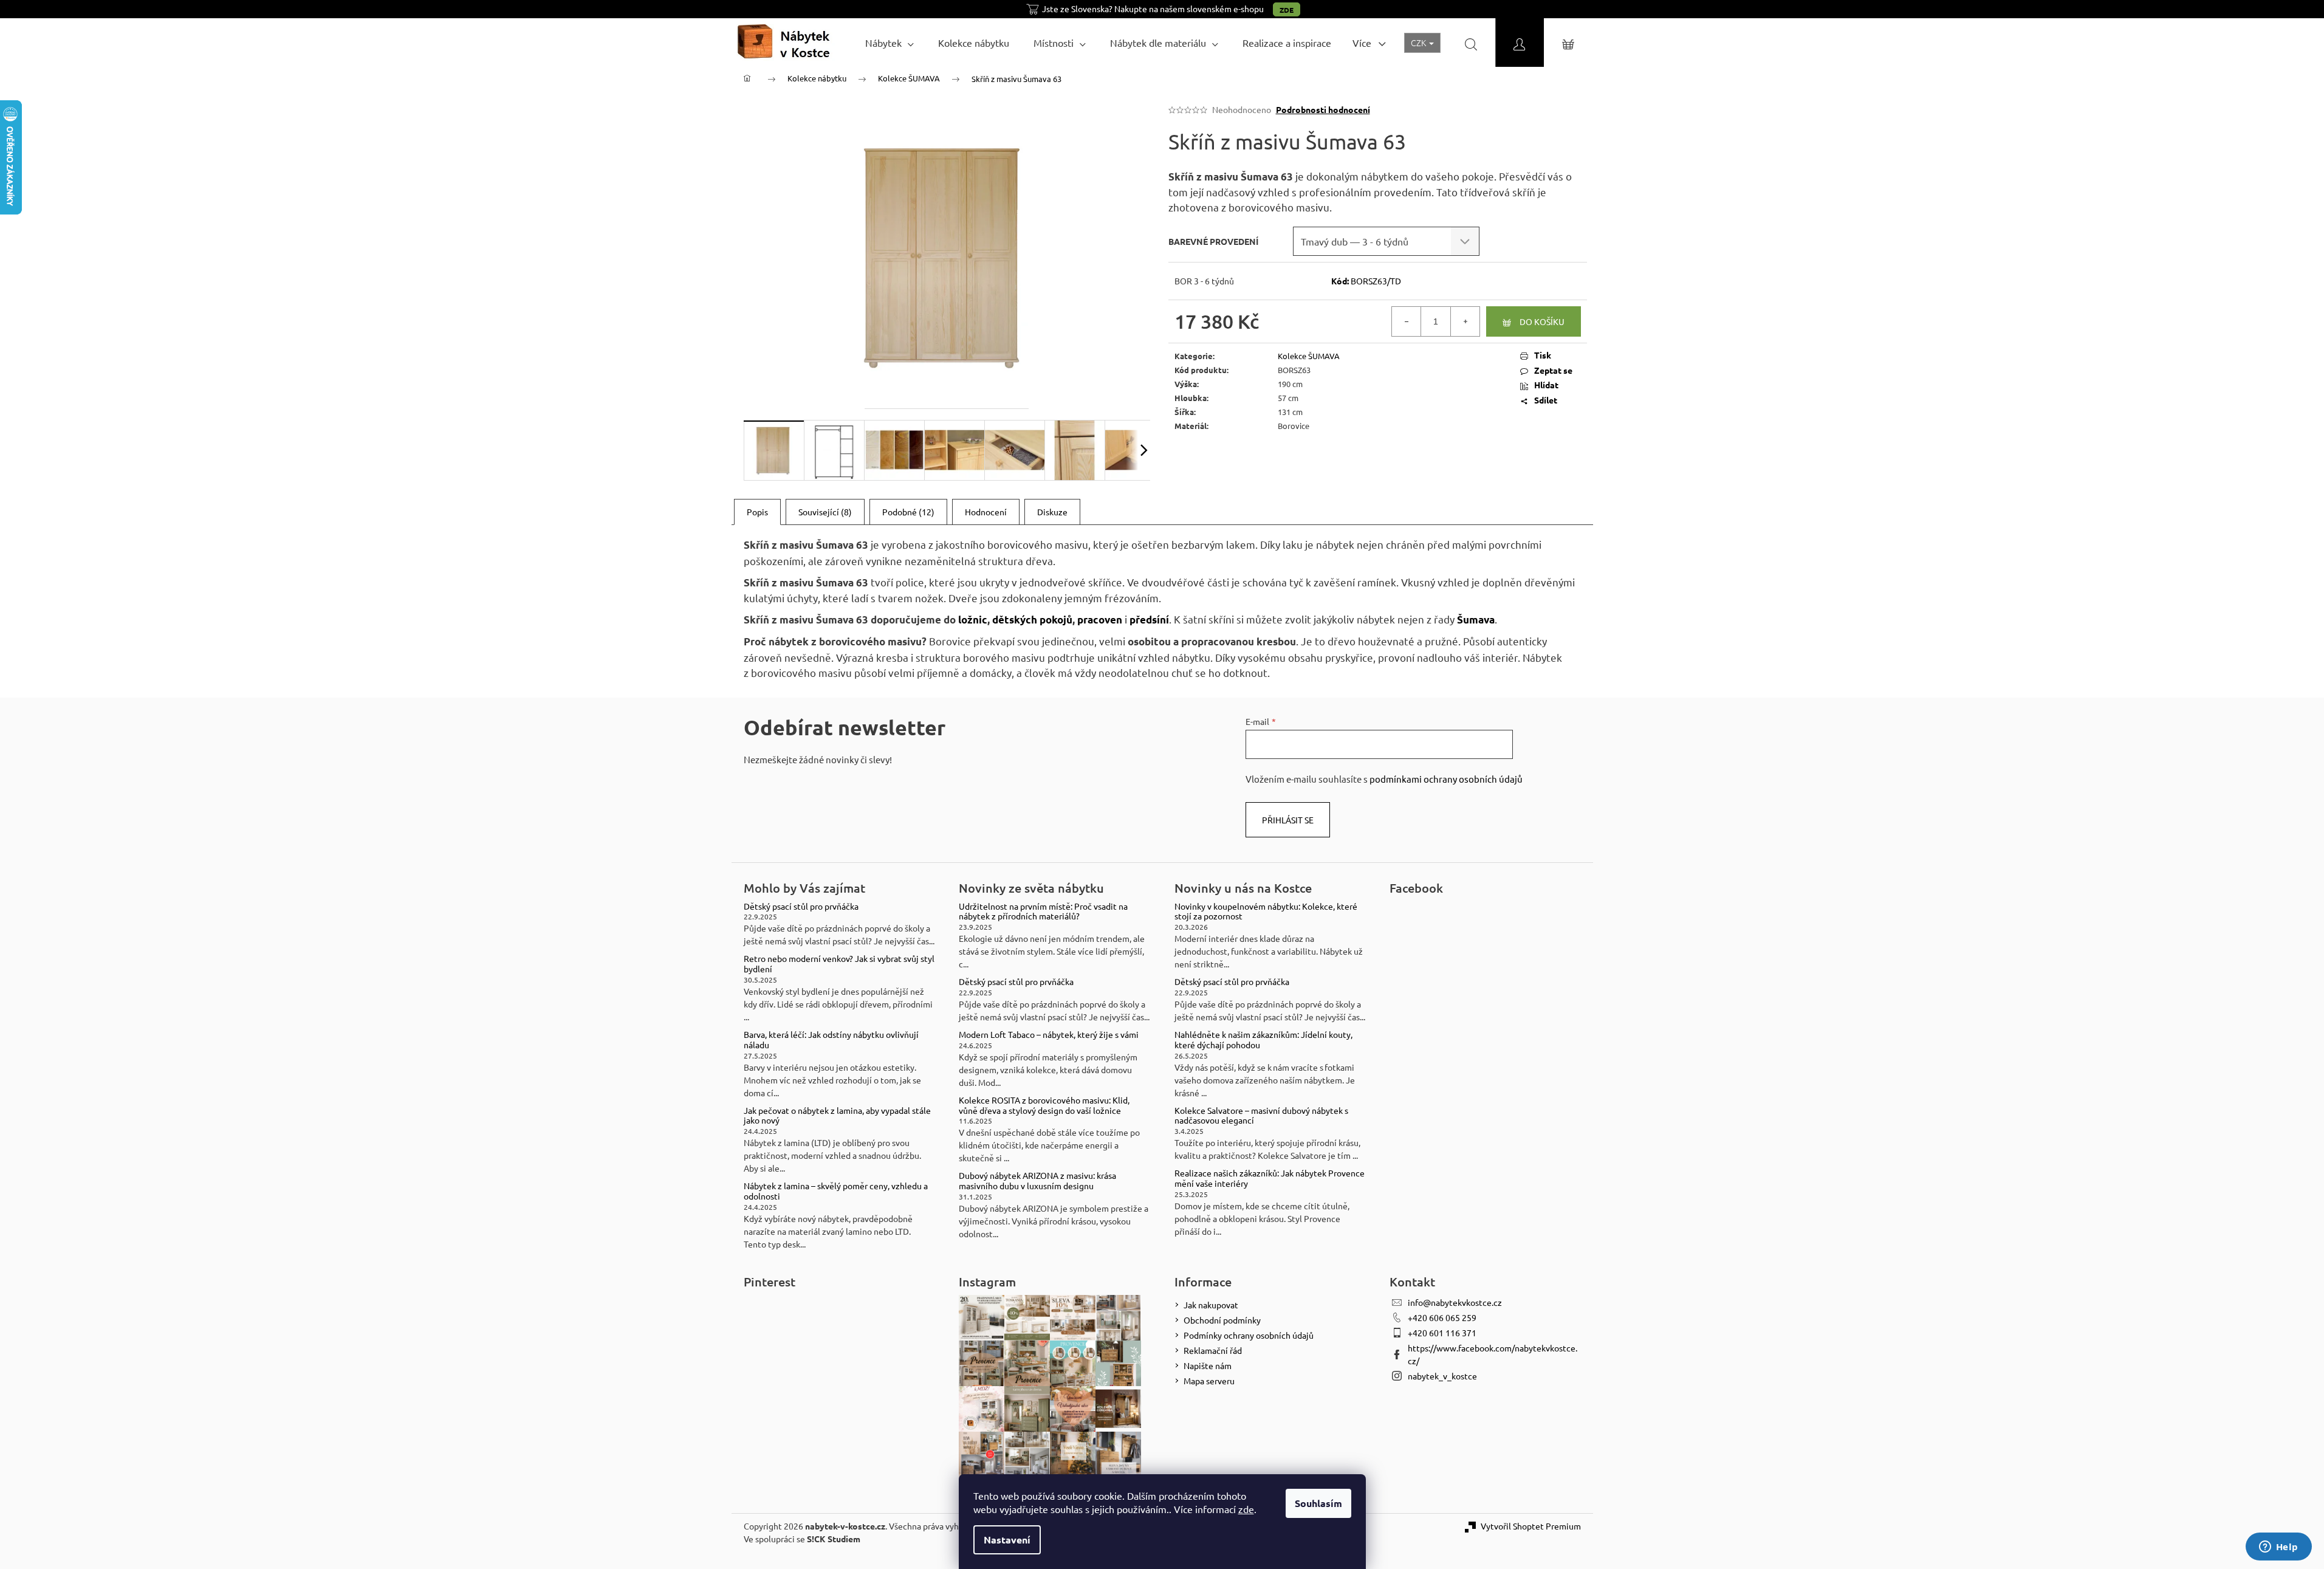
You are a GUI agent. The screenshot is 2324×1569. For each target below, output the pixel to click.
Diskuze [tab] (1052, 512)
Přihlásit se (1288, 820)
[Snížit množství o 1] (1407, 321)
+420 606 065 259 (1442, 1317)
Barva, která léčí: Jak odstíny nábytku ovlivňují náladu (831, 1040)
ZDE (1287, 10)
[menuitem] (889, 43)
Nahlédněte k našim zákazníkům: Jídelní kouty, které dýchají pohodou (1263, 1040)
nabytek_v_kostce (1442, 1376)
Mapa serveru (1209, 1381)
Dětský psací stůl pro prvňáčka (801, 906)
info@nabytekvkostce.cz (1455, 1302)
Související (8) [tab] (825, 512)
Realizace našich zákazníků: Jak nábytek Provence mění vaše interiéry (1270, 1178)
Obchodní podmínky (1222, 1320)
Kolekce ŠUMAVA (1309, 356)
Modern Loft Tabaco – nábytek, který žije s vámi (1049, 1035)
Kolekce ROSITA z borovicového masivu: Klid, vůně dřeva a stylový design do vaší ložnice (1044, 1105)
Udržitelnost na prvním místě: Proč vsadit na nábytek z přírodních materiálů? (1043, 912)
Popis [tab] (757, 512)
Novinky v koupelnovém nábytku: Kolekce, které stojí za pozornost (1266, 912)
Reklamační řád (1213, 1350)
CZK (1419, 43)
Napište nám (1208, 1365)
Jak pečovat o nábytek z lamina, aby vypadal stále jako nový (837, 1116)
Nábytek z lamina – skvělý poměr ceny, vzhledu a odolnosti (836, 1191)
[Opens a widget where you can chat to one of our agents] (2278, 1548)
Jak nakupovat (1211, 1305)
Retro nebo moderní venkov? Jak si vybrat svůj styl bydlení (839, 964)
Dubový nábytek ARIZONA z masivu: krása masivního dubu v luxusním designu (1037, 1181)
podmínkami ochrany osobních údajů (1446, 779)
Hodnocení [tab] (986, 512)
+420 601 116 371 (1442, 1333)
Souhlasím (1318, 1503)
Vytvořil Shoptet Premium (1531, 1526)
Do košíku (1542, 321)
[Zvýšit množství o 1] (1465, 321)
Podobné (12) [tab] (908, 512)
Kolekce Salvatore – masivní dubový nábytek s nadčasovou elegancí (1261, 1116)
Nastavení (1007, 1540)
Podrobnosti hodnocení (1323, 109)
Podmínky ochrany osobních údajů (1249, 1335)
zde (1246, 1509)
